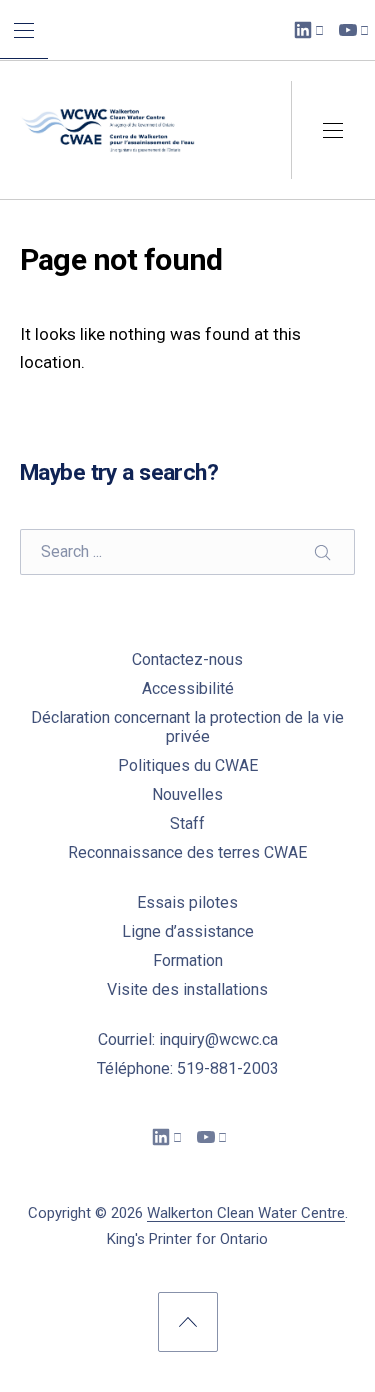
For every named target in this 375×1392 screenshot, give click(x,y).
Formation (188, 960)
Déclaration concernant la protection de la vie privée (187, 727)
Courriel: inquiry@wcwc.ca (188, 1039)
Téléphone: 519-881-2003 (188, 1068)
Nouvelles (187, 794)
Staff (187, 823)
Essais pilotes (187, 902)
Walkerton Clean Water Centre (246, 1213)
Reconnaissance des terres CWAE (187, 852)
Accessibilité (188, 688)
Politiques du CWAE (188, 765)
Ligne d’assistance (188, 931)
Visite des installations (187, 989)
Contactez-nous (187, 659)
